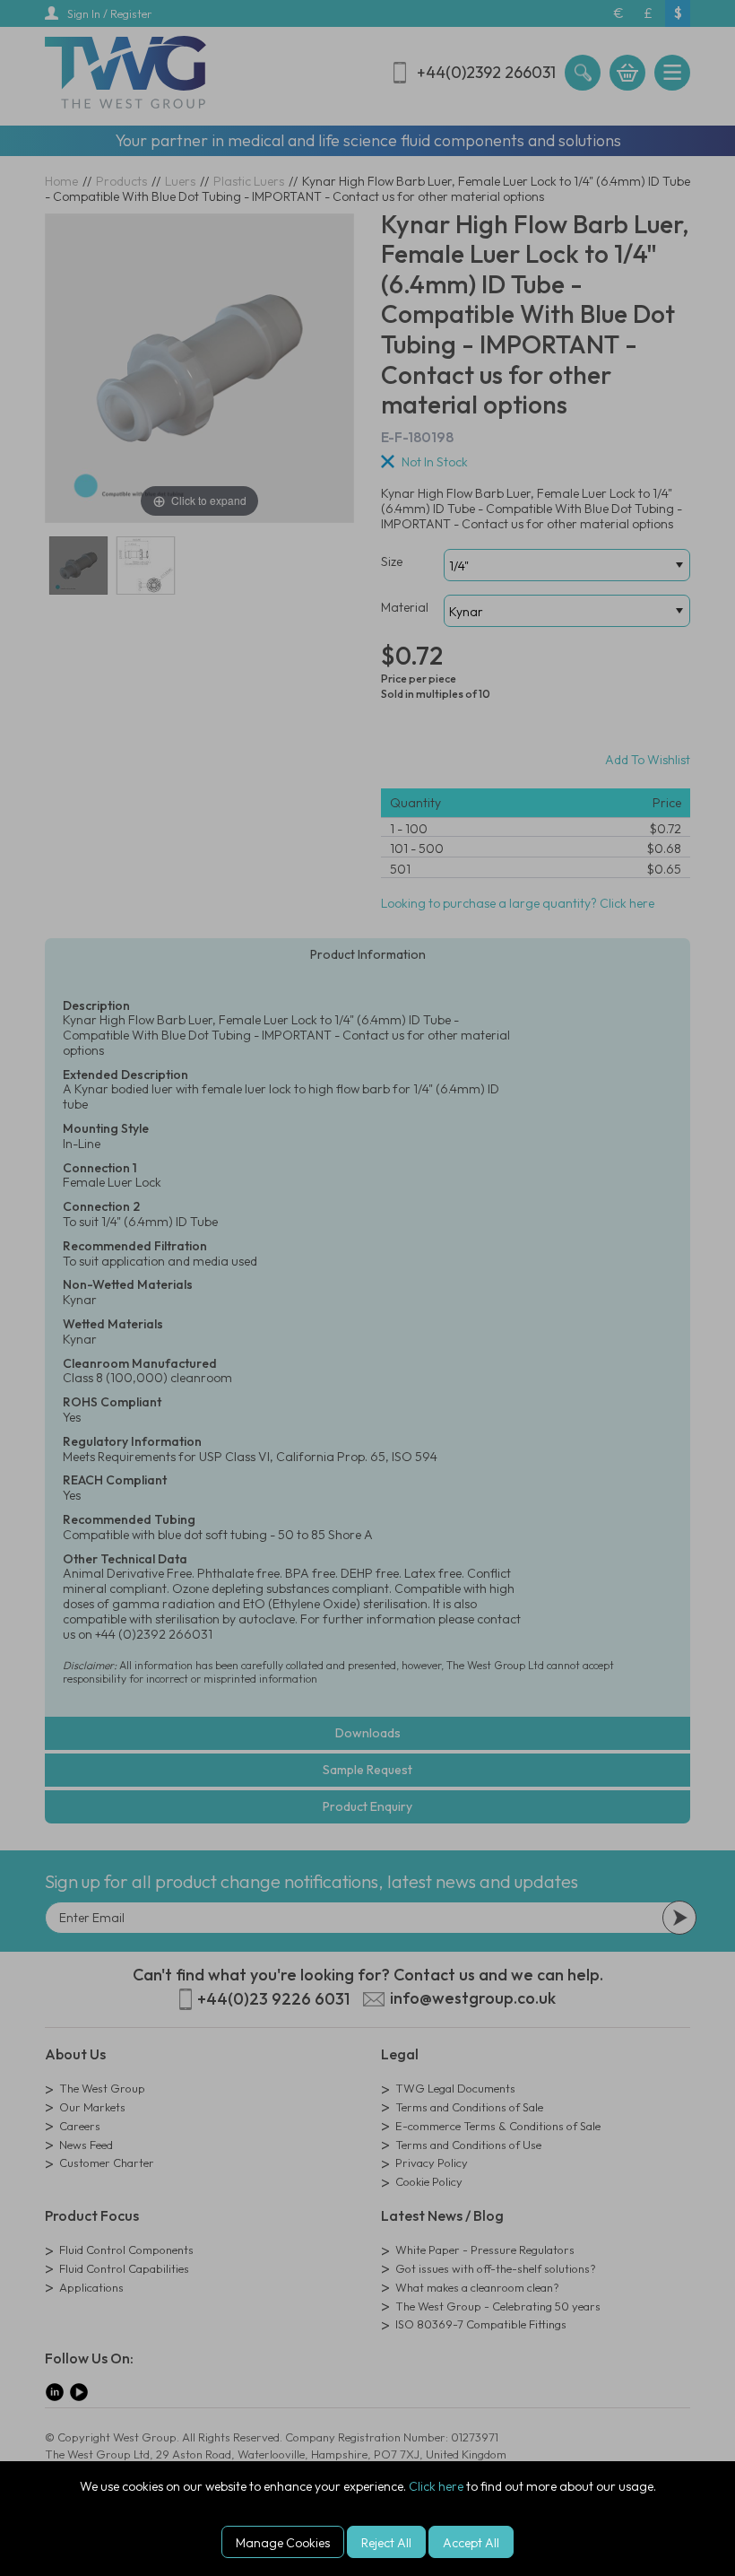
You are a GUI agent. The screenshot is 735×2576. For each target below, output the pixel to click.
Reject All (386, 2543)
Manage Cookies (283, 2543)
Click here (436, 2486)
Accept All (471, 2543)
